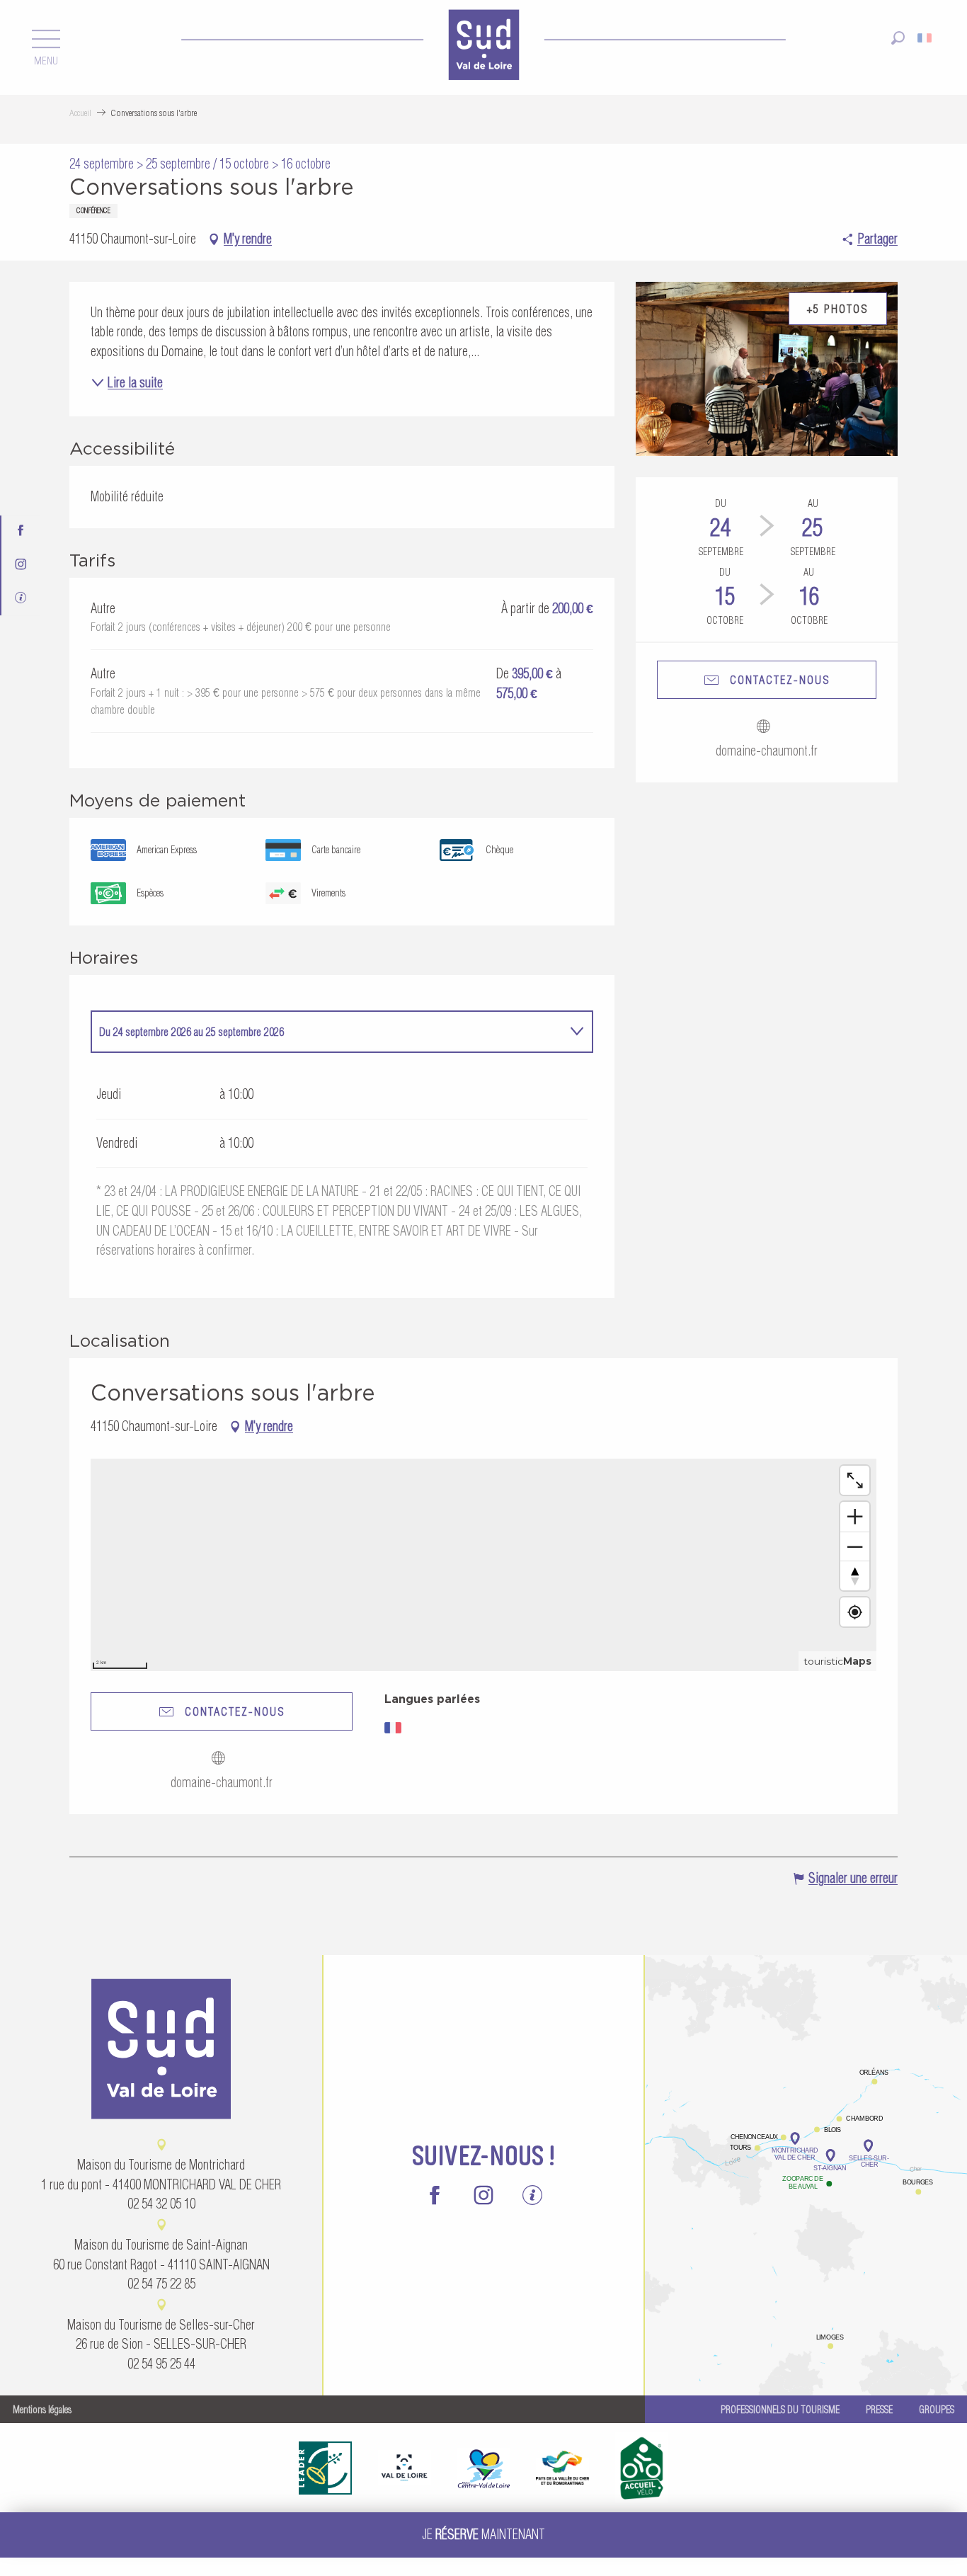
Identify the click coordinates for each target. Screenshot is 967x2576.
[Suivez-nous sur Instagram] (21, 565)
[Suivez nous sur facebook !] (21, 532)
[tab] (328, 1032)
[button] (898, 38)
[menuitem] (483, 47)
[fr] (926, 38)
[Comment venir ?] (806, 2088)
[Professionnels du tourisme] (21, 599)
